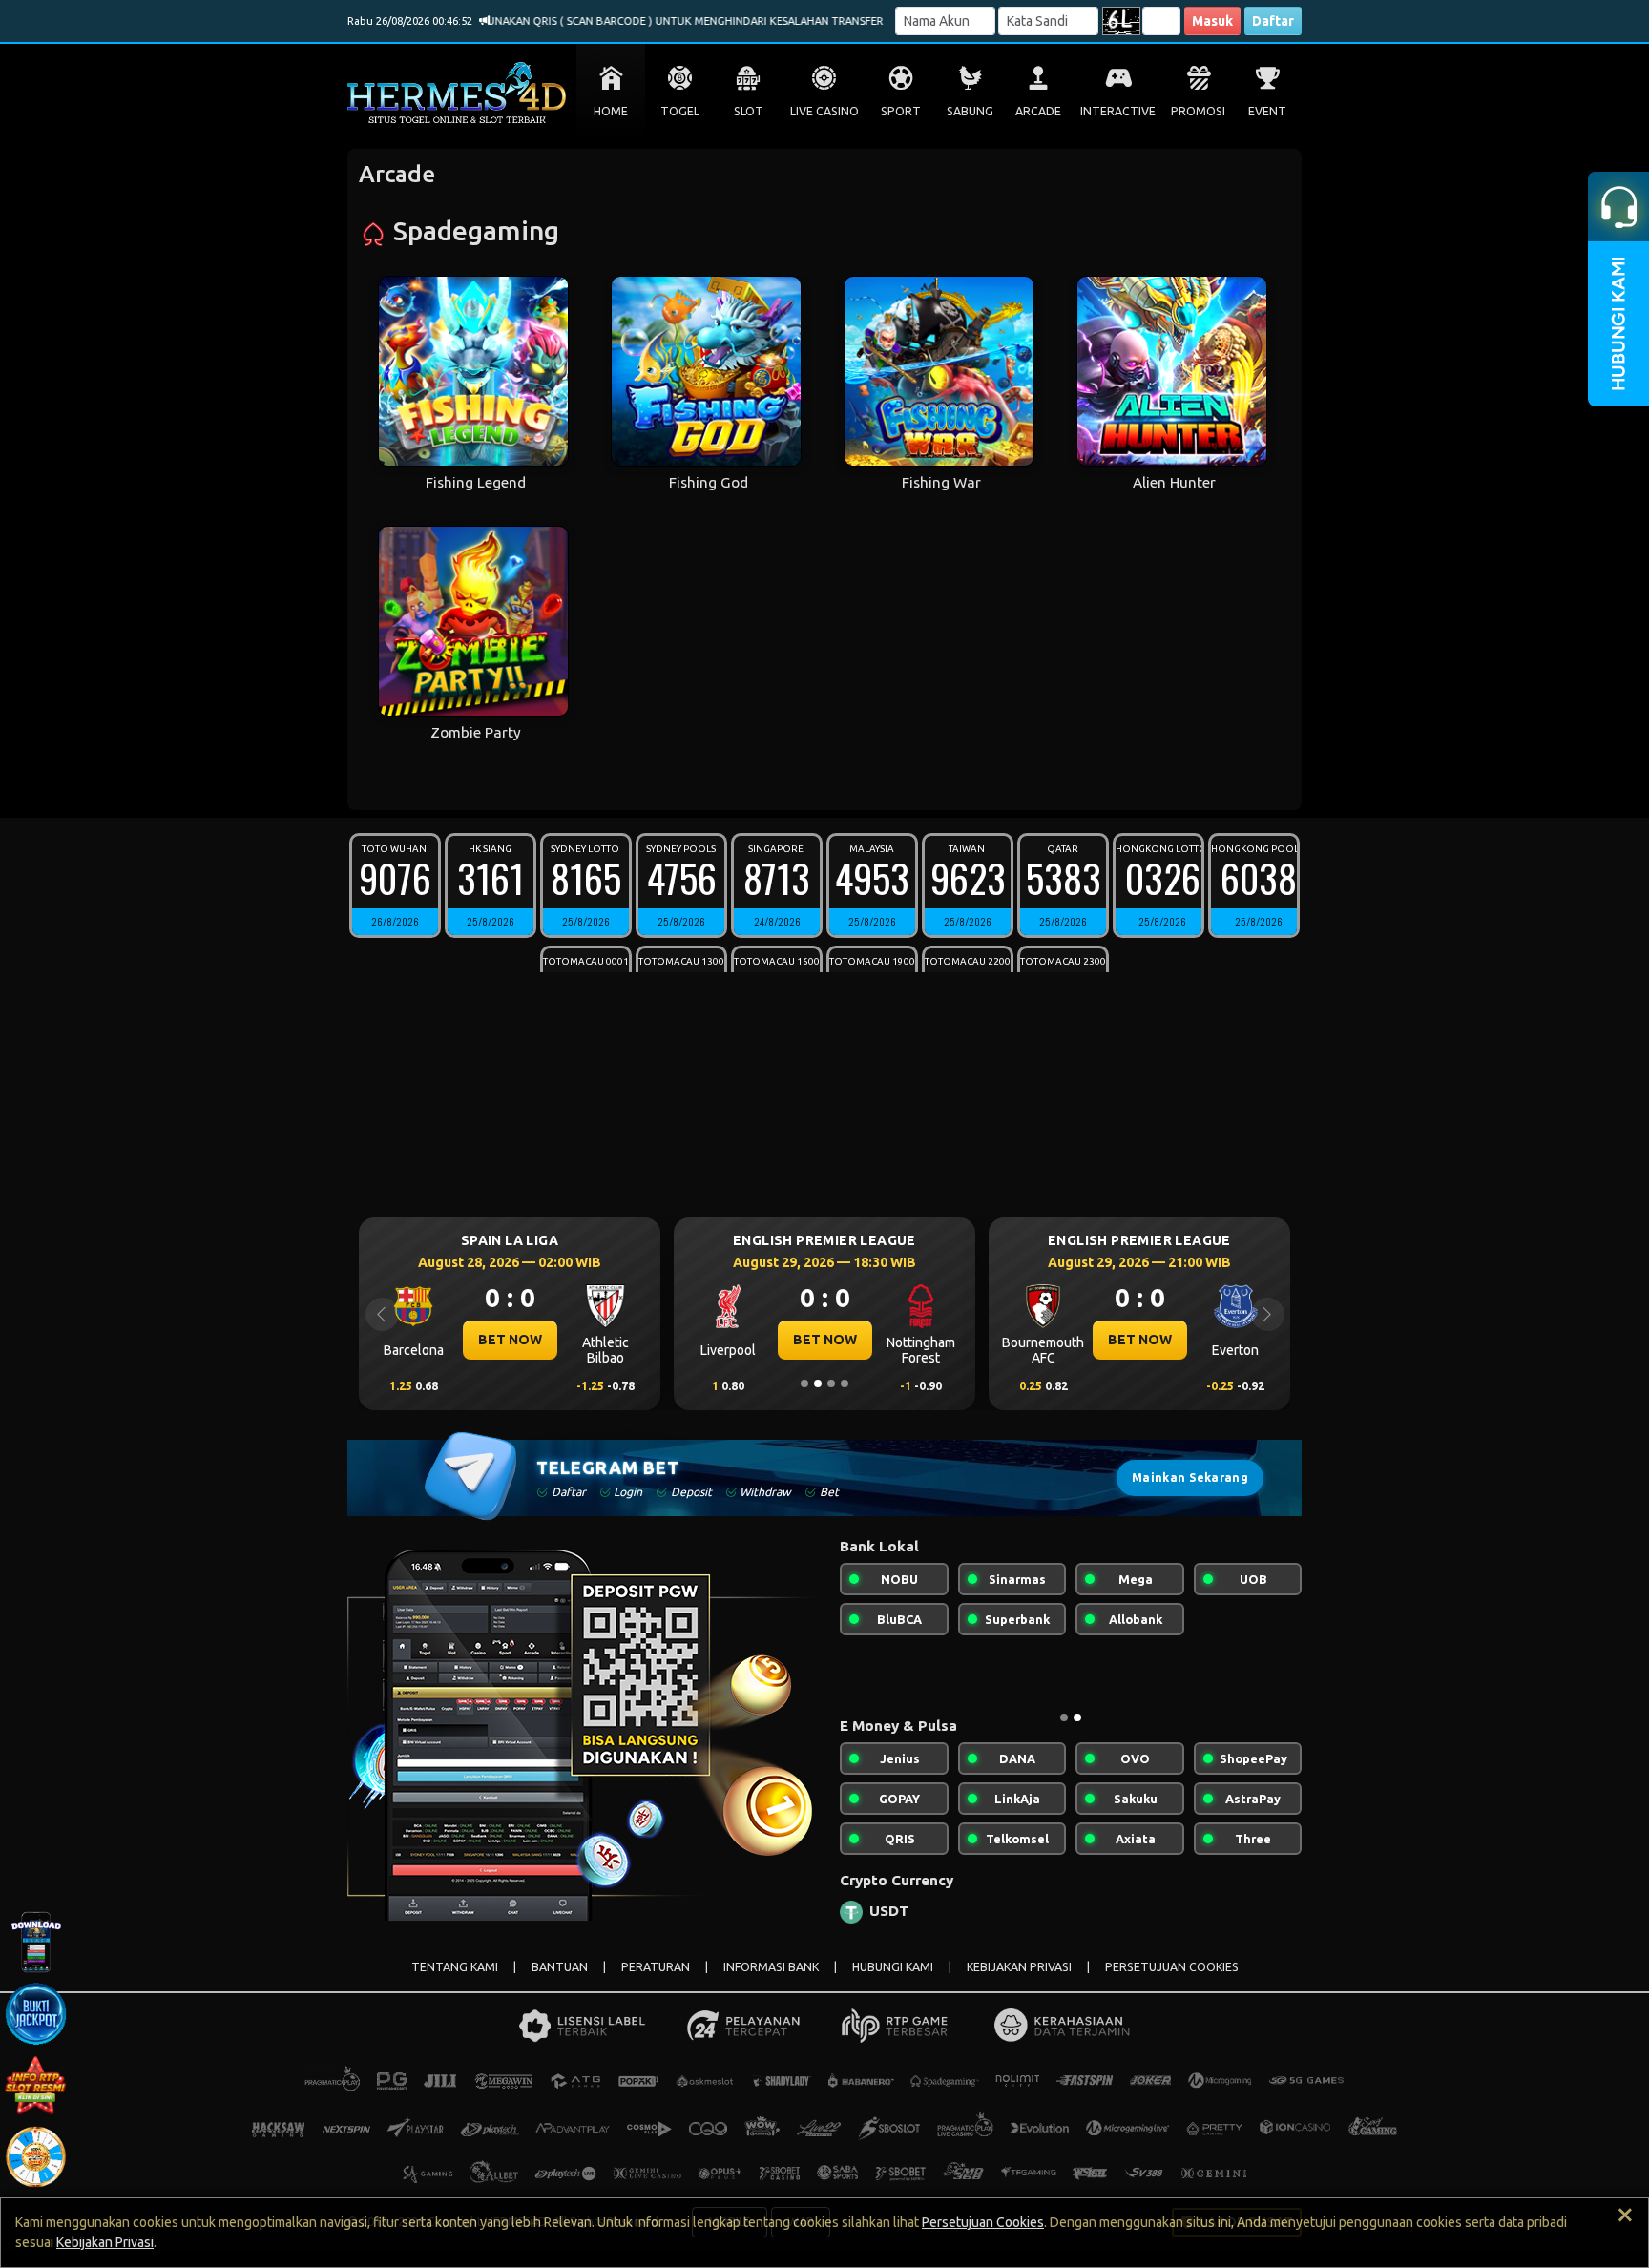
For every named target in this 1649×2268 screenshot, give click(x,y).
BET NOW (501, 1340)
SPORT (901, 111)
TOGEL (680, 111)
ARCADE (1038, 111)
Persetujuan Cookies (983, 2222)
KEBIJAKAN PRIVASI (1019, 1967)
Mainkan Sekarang (1190, 1477)
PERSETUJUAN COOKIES (1172, 1967)
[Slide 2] (818, 1384)
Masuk (1212, 21)
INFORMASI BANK (771, 1967)
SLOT (749, 111)
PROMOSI (1198, 111)
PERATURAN (656, 1967)
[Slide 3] (831, 1384)
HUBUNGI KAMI (893, 1967)
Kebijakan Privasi (105, 2242)
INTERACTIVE (1118, 111)
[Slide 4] (845, 1384)
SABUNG (970, 111)
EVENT (1267, 111)
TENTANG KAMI (455, 1967)
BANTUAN (560, 1967)
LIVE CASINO (824, 111)
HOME (611, 111)
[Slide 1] (804, 1384)
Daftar (1273, 21)
